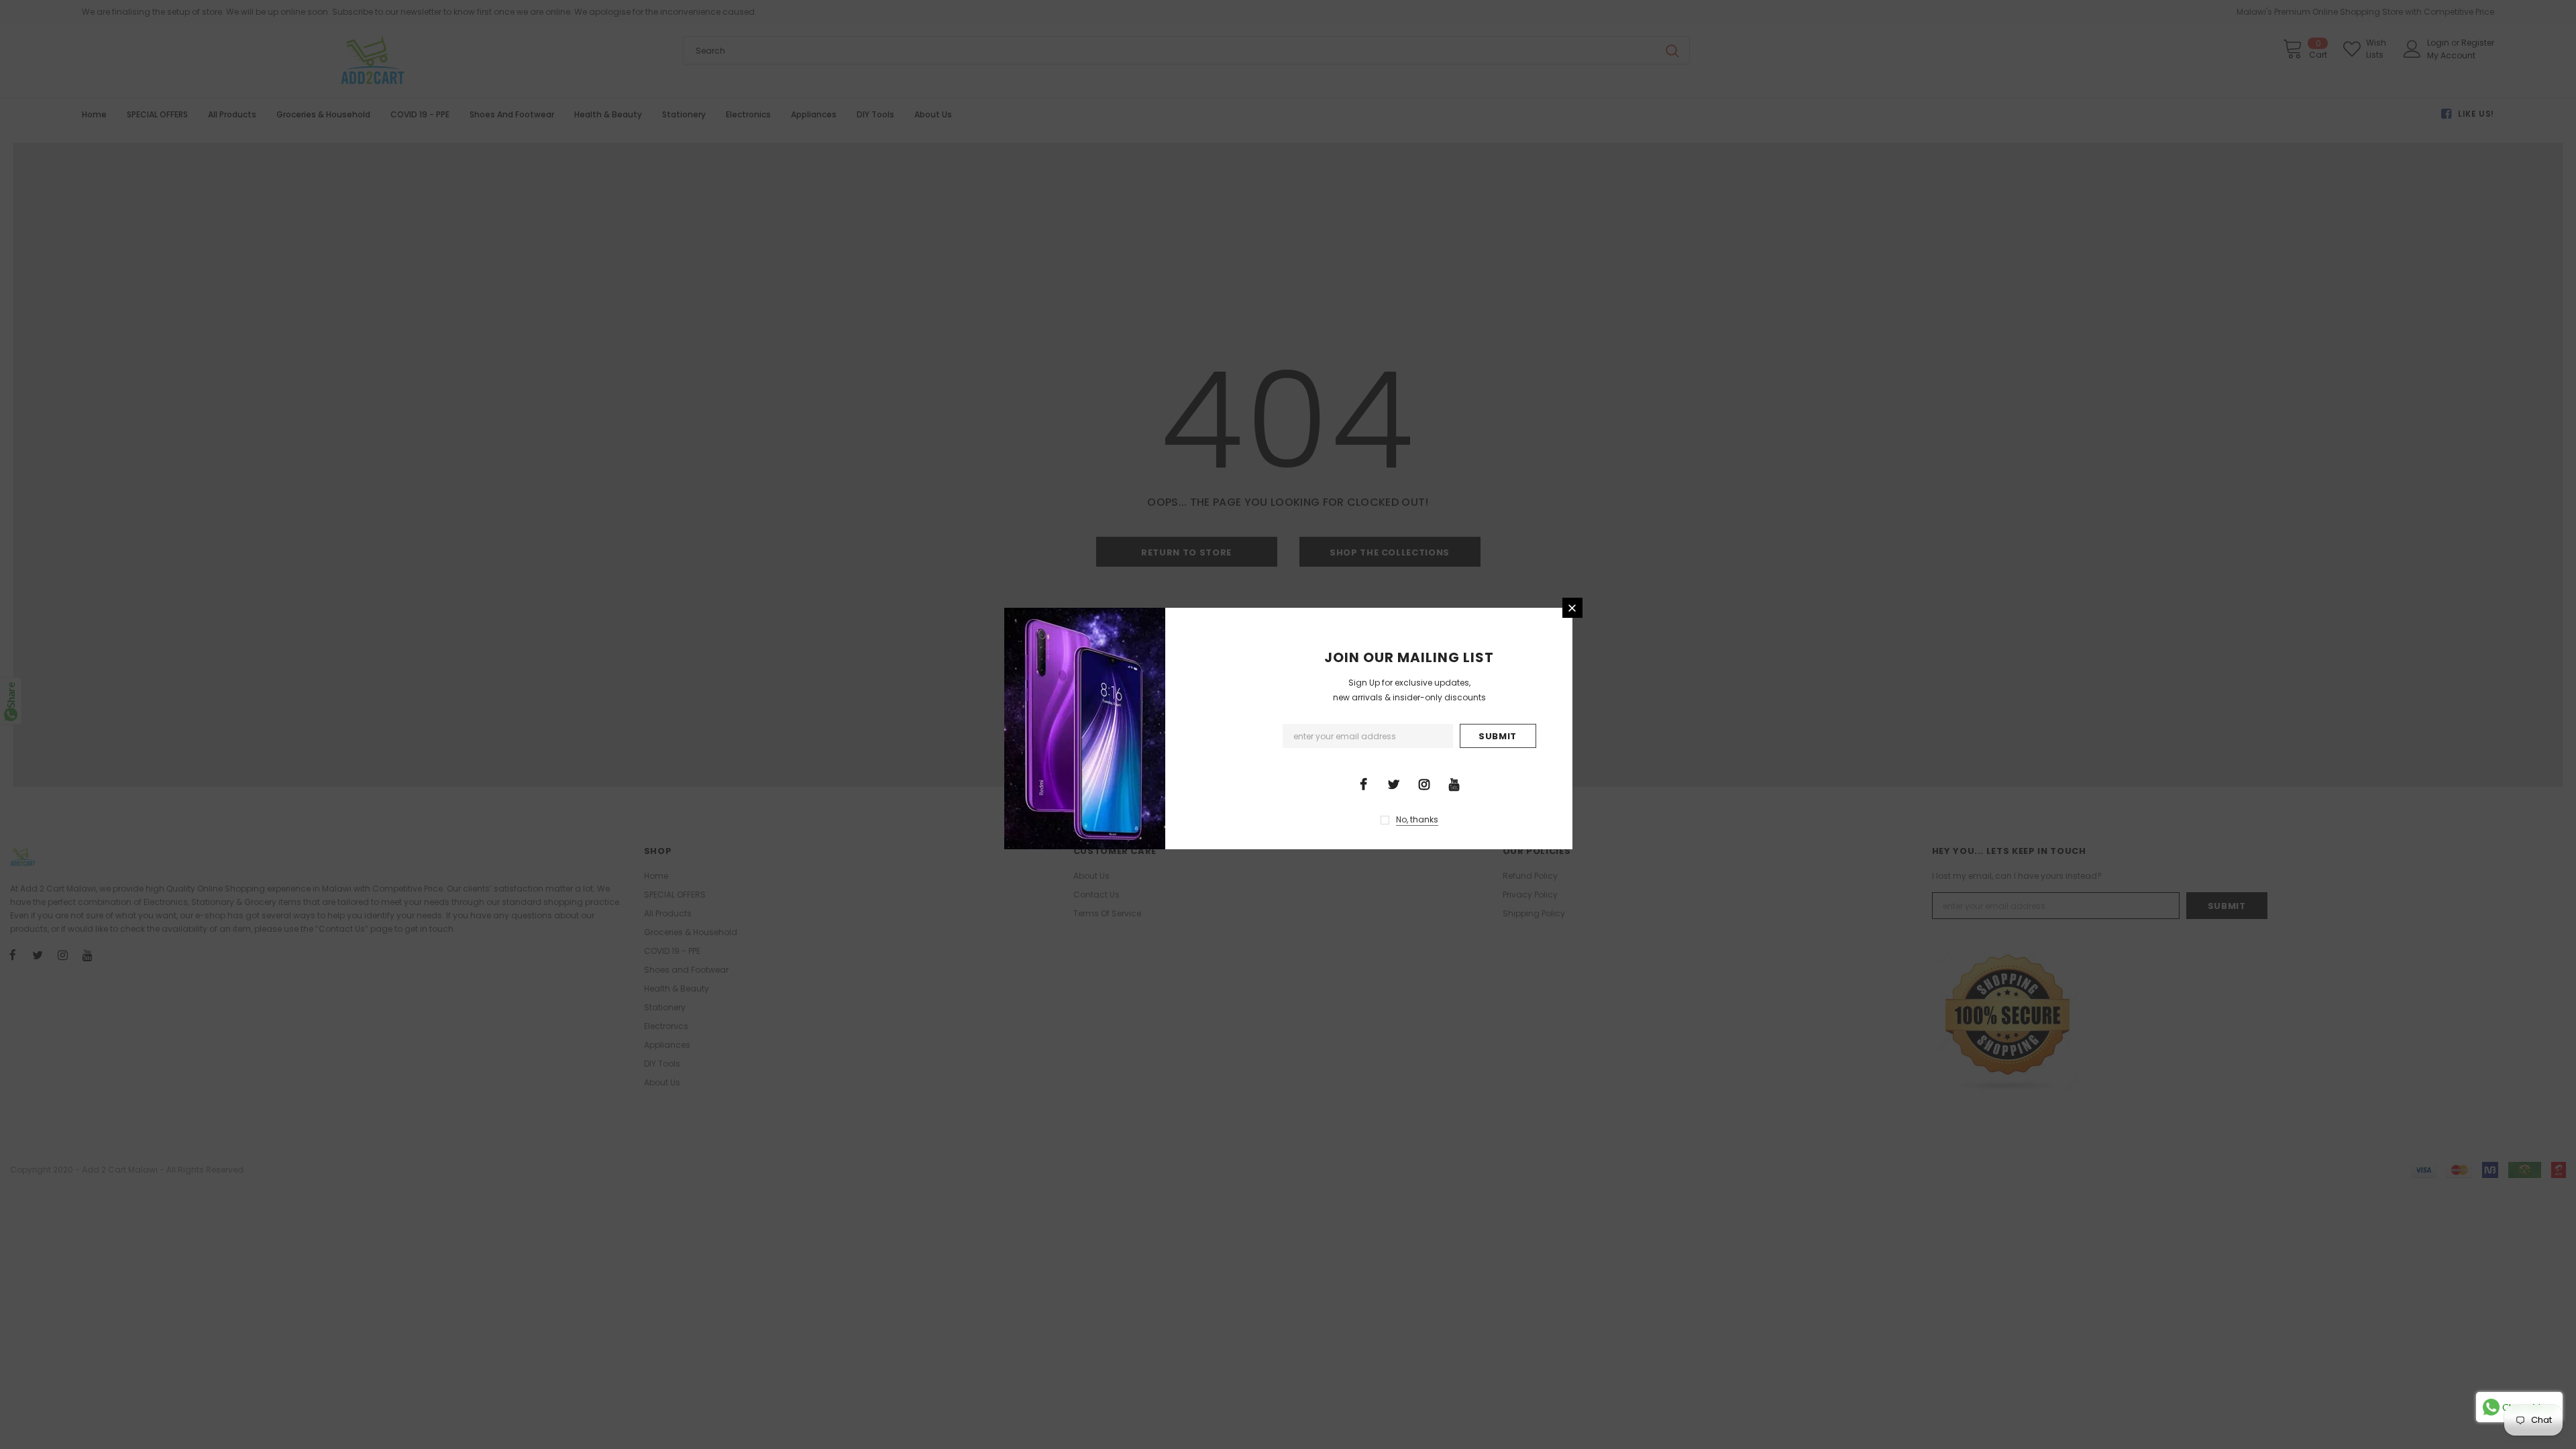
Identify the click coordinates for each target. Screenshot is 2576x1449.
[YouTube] (1454, 784)
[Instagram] (1424, 784)
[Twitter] (1394, 784)
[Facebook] (1364, 784)
